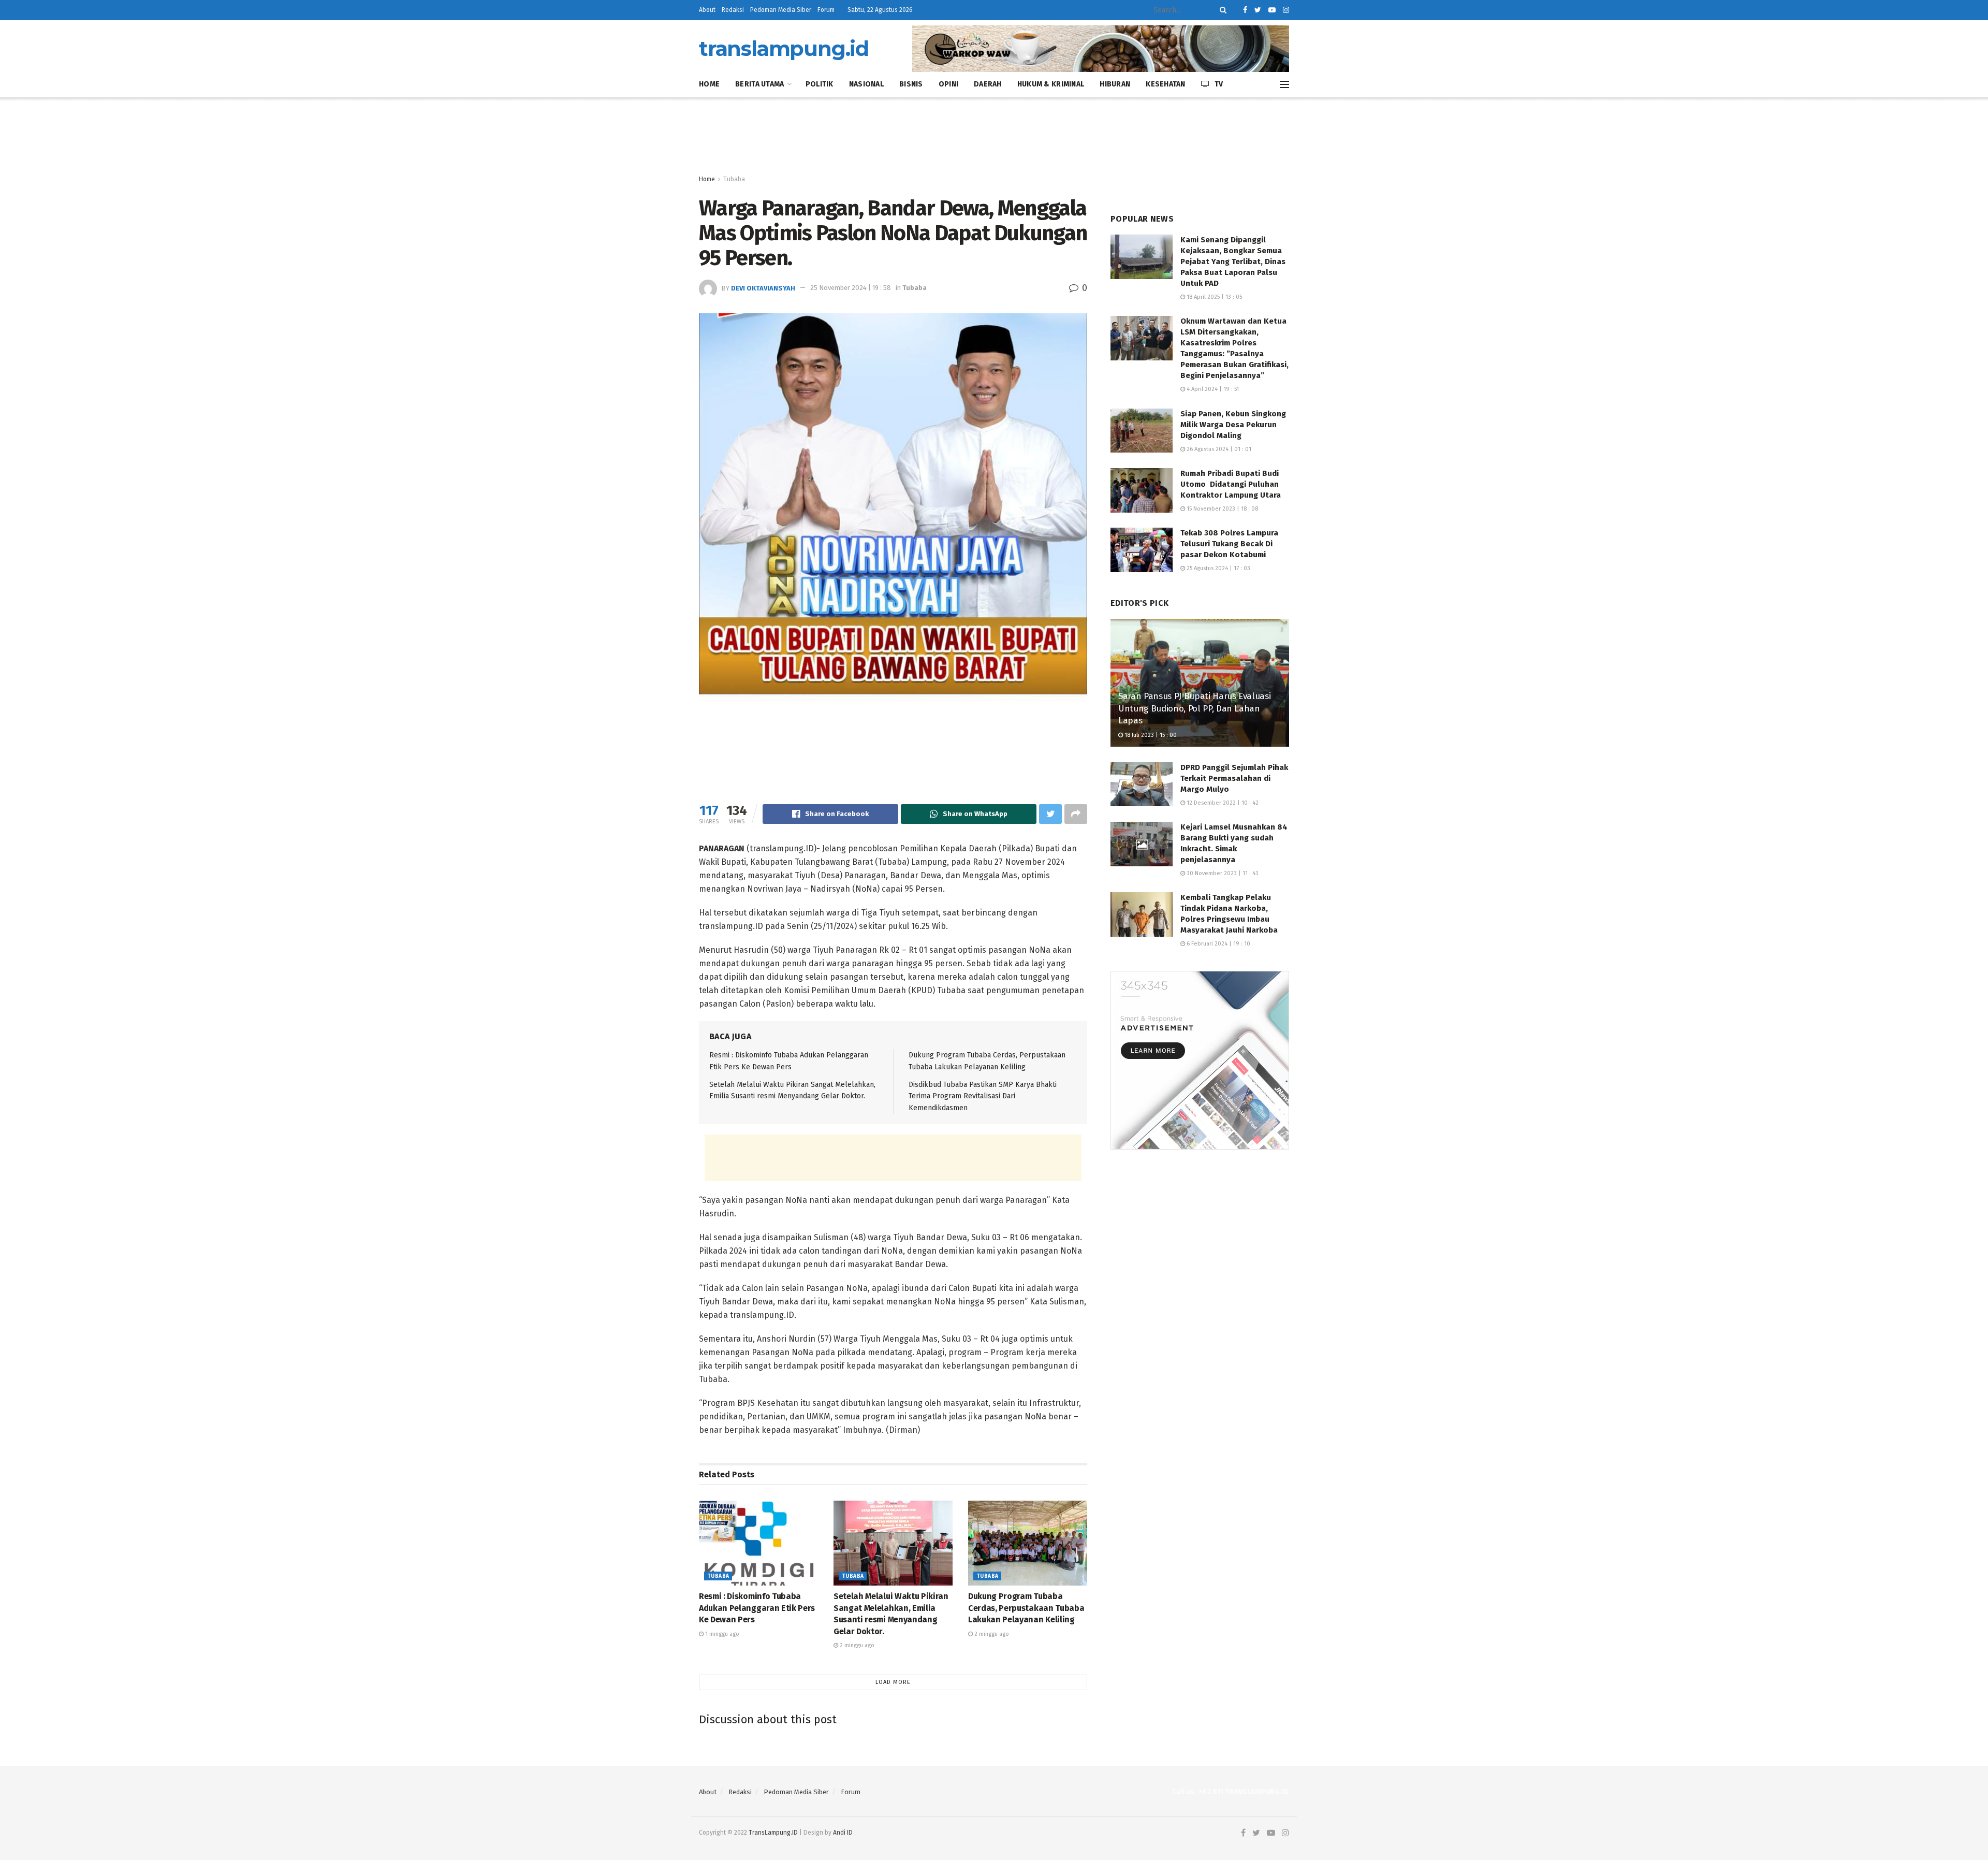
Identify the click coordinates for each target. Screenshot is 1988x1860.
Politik (820, 84)
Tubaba (734, 179)
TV (1219, 84)
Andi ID (843, 1833)
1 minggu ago (721, 1634)
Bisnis (911, 84)
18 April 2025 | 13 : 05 (1214, 297)
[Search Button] (1221, 10)
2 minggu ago (856, 1645)
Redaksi (733, 10)
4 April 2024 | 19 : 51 (1212, 389)
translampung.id (784, 49)
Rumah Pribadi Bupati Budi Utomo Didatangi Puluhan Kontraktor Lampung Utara (1231, 484)
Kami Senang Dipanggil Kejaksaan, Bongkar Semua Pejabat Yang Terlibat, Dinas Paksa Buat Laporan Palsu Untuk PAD (1233, 261)
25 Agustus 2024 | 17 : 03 (1218, 568)
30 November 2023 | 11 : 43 (1222, 873)
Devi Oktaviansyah (763, 288)
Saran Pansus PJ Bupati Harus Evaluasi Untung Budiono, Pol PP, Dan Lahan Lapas (1194, 709)
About (707, 10)
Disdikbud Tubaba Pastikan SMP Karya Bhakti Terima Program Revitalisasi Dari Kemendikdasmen (983, 1096)
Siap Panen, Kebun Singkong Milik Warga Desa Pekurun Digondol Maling (1233, 425)
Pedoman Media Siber (781, 10)
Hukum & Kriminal (1051, 84)
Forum (826, 10)
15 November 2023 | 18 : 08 (1222, 509)
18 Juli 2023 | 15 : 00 (1150, 735)
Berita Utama (759, 84)
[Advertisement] (994, 136)
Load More (893, 1682)
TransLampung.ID (773, 1833)
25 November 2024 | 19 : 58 (851, 288)
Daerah (988, 84)
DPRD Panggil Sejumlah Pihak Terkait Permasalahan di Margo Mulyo (1234, 778)
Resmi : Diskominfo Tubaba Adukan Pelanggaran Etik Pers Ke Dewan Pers (757, 1608)
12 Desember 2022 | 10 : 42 (1222, 803)
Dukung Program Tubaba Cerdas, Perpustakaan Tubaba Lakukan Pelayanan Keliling (1026, 1608)
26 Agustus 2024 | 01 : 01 (1218, 449)
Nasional (866, 84)
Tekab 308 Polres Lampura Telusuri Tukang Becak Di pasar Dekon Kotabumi (1229, 544)
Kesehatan (1166, 84)
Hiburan (1115, 84)
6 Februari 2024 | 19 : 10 (1218, 944)
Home (709, 84)
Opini (948, 84)
